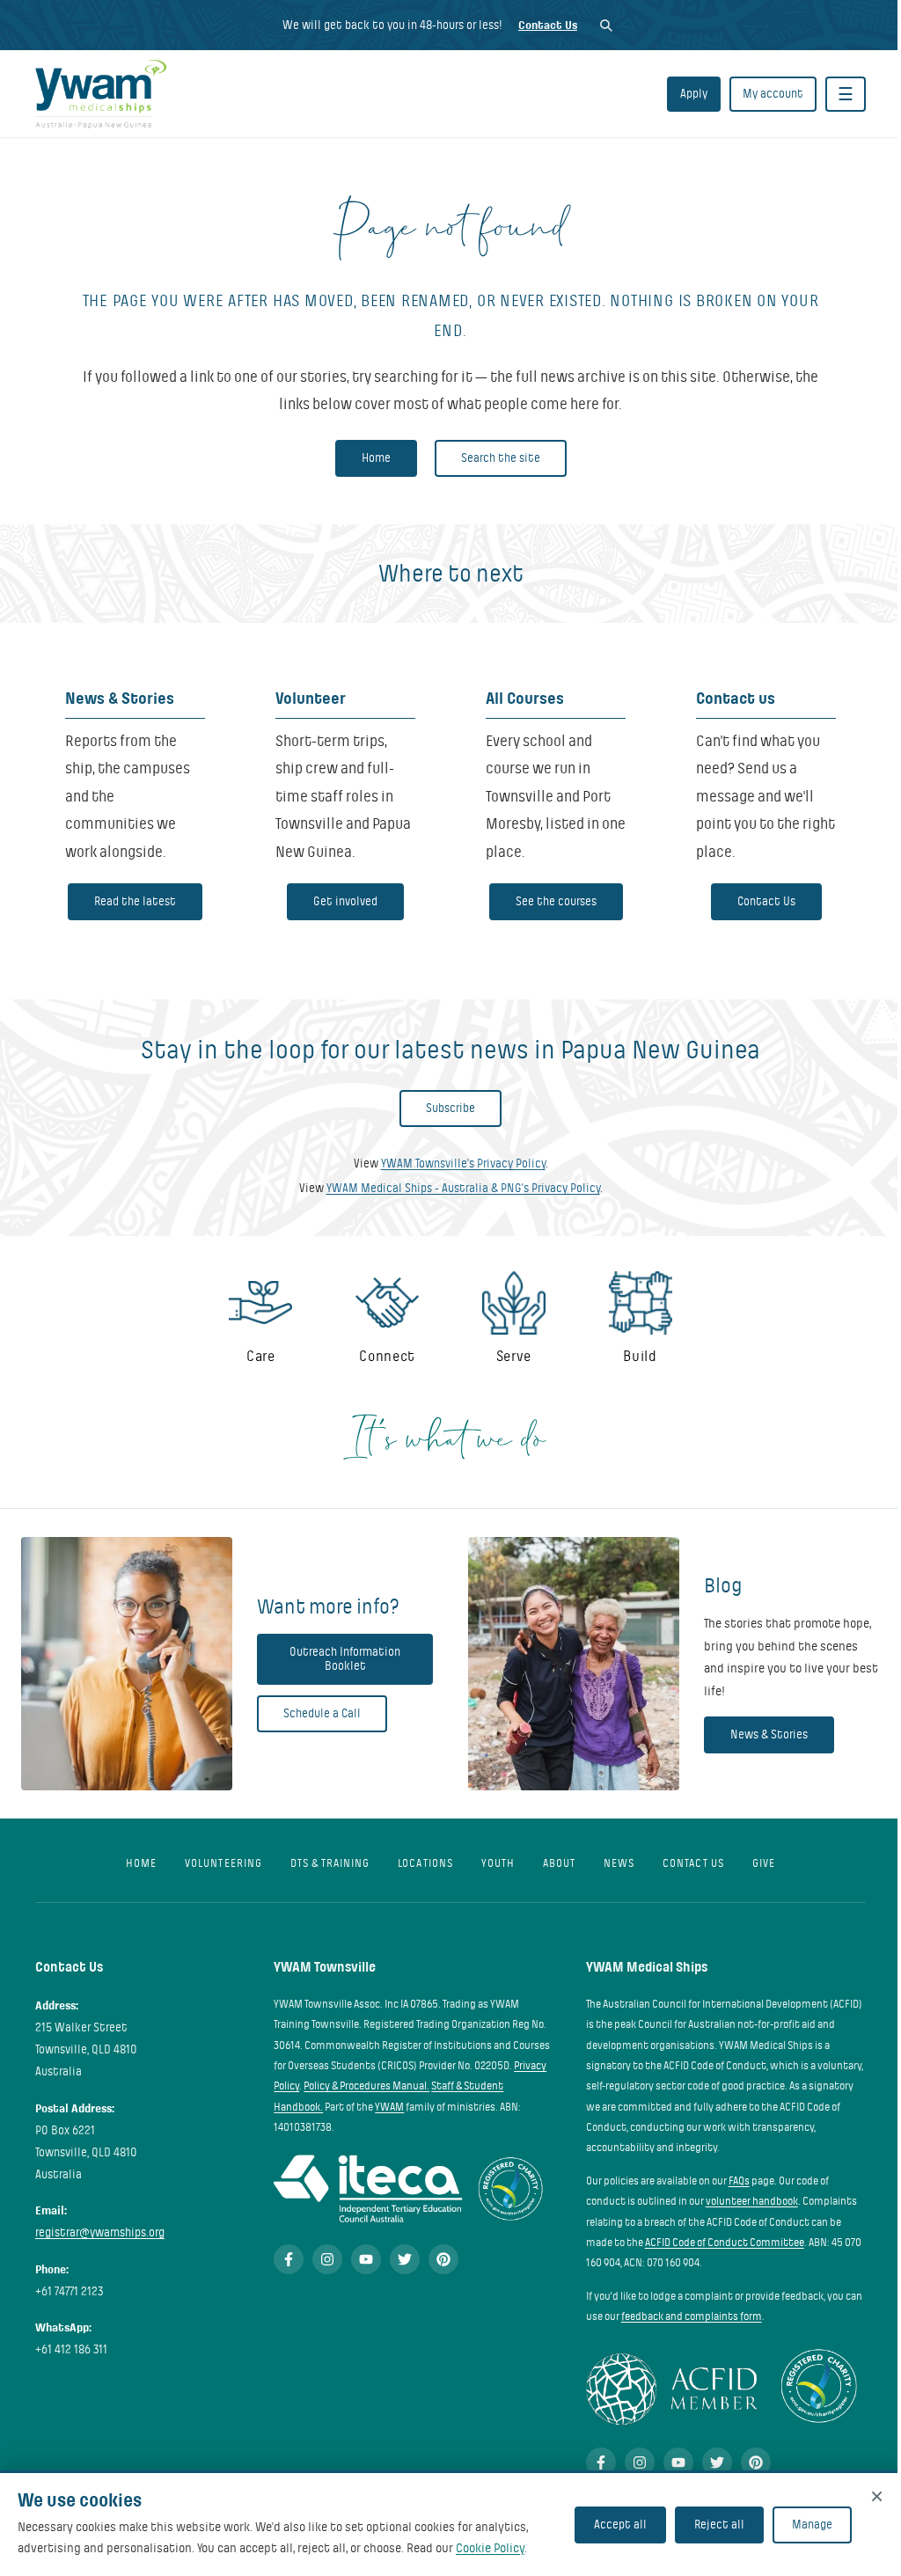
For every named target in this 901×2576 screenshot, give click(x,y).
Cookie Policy (490, 2548)
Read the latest (135, 901)
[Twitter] (405, 2259)
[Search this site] (606, 25)
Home (376, 458)
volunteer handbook (752, 2201)
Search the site (501, 458)
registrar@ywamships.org (100, 2232)
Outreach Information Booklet (345, 1659)
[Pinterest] (443, 2259)
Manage (812, 2525)
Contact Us (548, 25)
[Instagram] (327, 2259)
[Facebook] (289, 2259)
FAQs (739, 2181)
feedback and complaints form (692, 2316)
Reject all (719, 2525)
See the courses (556, 901)
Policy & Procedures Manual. (366, 2086)
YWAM (389, 2107)
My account (773, 94)
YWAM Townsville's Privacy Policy (463, 1164)
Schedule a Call (322, 1713)
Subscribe (450, 1108)
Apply (694, 94)
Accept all (620, 2525)
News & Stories (769, 1734)
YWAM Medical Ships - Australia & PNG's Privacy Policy (463, 1188)
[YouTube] (366, 2259)
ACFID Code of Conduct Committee (725, 2243)
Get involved (345, 901)
